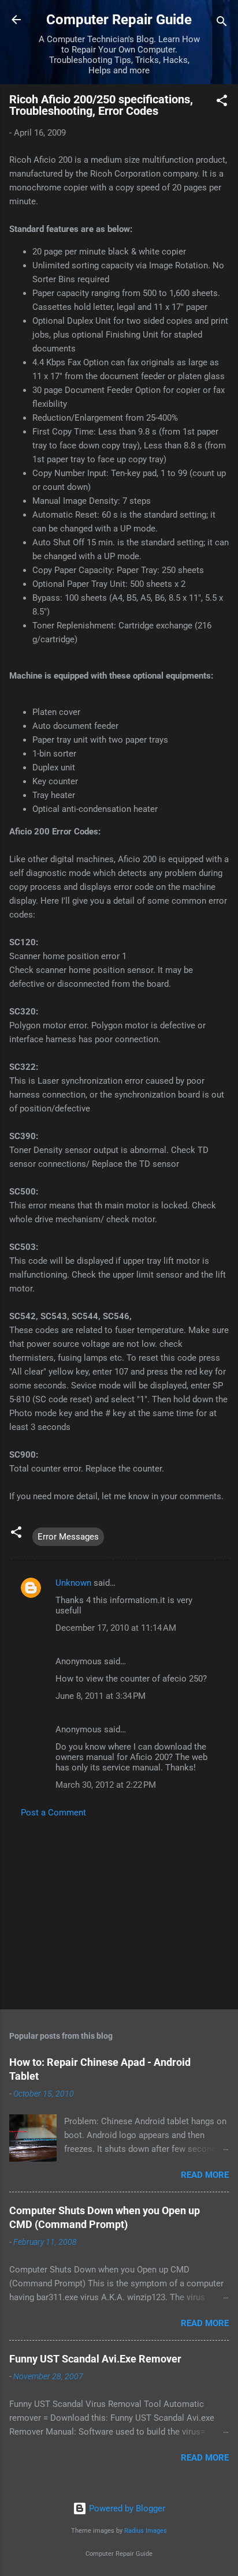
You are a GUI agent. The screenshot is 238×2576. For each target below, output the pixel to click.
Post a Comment (53, 1813)
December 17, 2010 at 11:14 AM (116, 1628)
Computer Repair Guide (119, 20)
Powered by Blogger (126, 2508)
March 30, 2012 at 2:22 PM (106, 1785)
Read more (205, 2175)
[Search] (222, 23)
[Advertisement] (119, 1910)
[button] (222, 102)
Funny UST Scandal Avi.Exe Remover (95, 2359)
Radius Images (146, 2531)
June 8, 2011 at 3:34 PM (101, 1696)
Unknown (73, 1583)
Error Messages (68, 1537)
